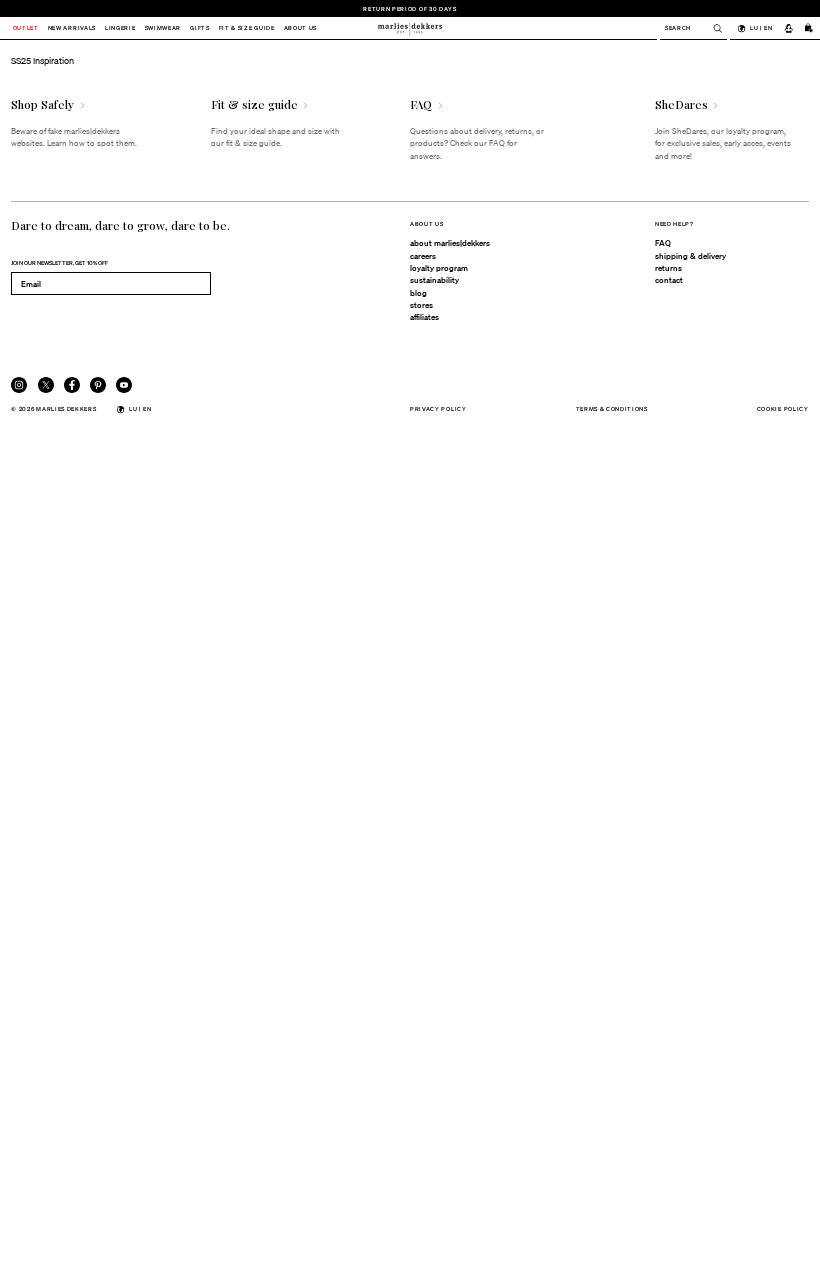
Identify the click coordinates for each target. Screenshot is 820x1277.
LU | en (761, 27)
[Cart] (809, 28)
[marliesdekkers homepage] (410, 28)
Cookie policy (783, 408)
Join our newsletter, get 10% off (59, 262)
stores (421, 305)
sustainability (434, 280)
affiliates (424, 317)
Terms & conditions (612, 408)
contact (669, 280)
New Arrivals (72, 28)
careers (423, 256)
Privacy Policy (438, 408)
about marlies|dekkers (450, 243)
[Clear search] (712, 28)
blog (418, 293)
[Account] (788, 28)
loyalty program (439, 268)
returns (668, 268)
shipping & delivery (690, 256)
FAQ (663, 243)
